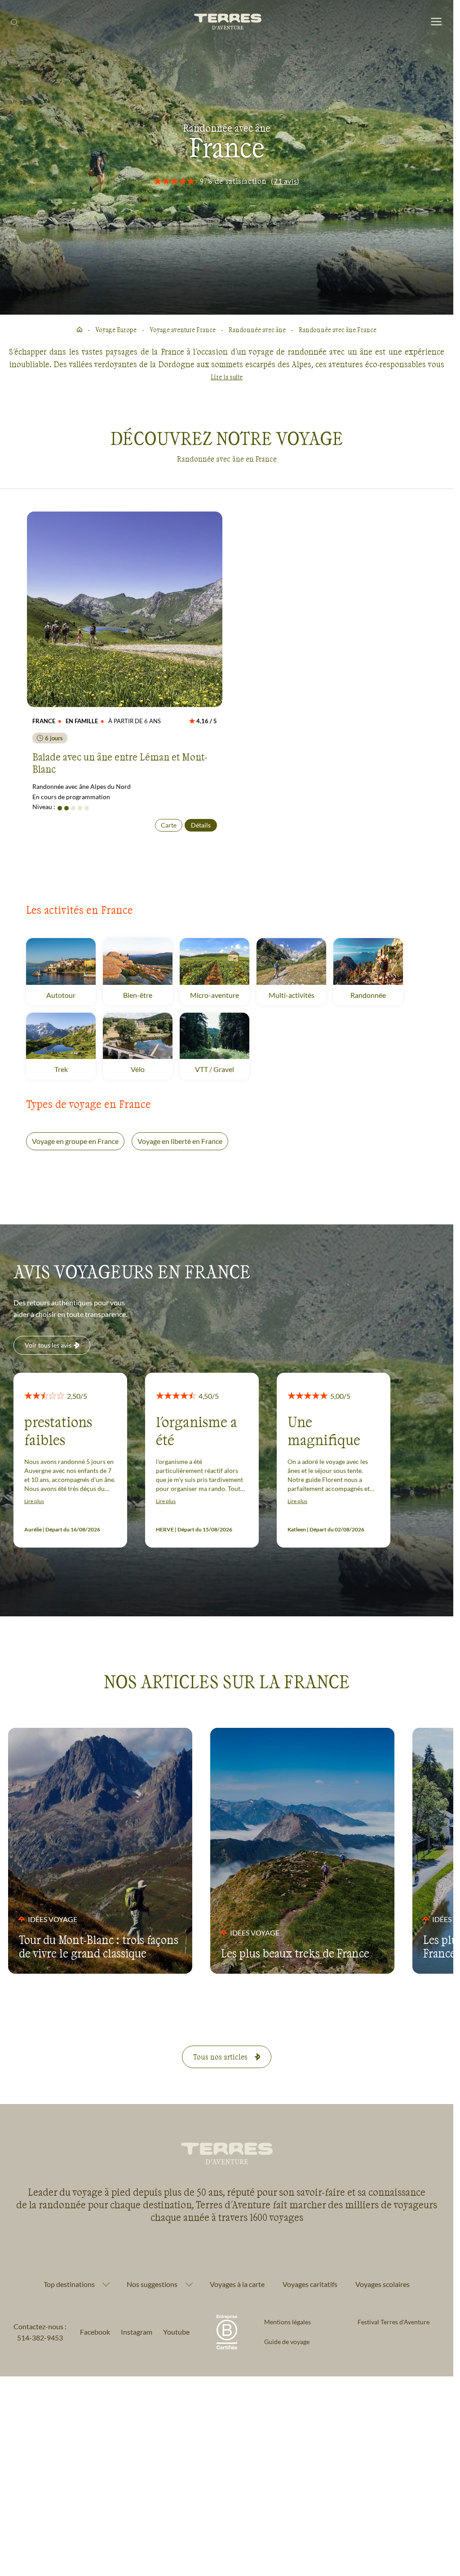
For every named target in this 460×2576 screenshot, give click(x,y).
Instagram (137, 2332)
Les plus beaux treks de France (295, 1953)
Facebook (95, 2332)
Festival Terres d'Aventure (394, 2322)
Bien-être (148, 995)
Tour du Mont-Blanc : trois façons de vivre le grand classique (99, 1946)
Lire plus (34, 1501)
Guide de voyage (287, 2342)
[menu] (436, 22)
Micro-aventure (220, 995)
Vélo (148, 1069)
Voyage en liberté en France (180, 1141)
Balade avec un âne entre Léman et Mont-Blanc (120, 762)
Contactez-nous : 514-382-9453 (40, 2332)
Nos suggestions (152, 2284)
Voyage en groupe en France (75, 1141)
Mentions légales (287, 2322)
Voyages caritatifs (310, 2284)
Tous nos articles (220, 2057)
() (285, 181)
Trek (72, 1069)
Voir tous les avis (48, 1345)
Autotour (71, 995)
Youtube (176, 2332)
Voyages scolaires (383, 2284)
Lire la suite (227, 377)
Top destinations (69, 2284)
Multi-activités (297, 995)
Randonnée (377, 995)
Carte (169, 825)
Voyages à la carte (237, 2284)
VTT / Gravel (222, 1069)
